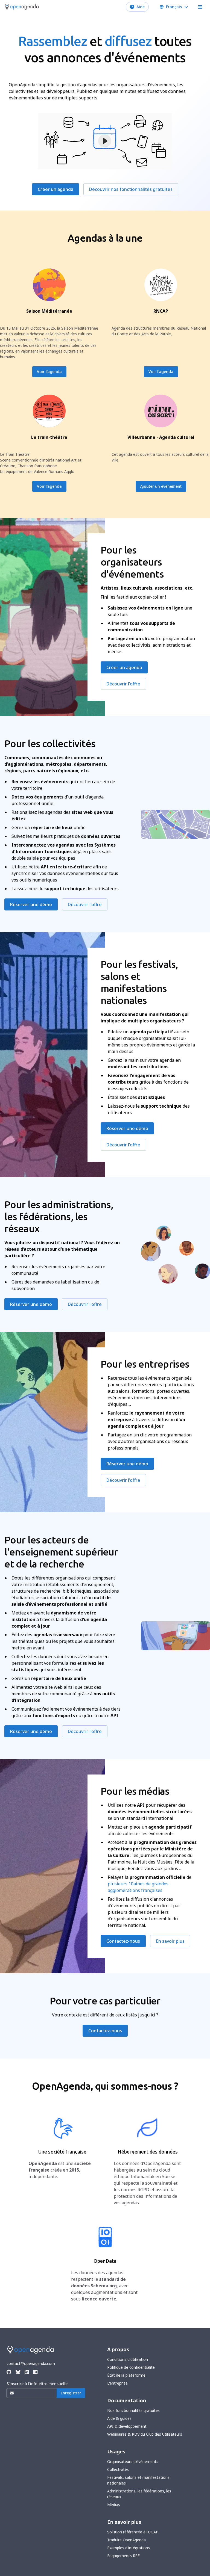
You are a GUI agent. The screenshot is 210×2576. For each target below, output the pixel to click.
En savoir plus (170, 1941)
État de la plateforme (126, 2375)
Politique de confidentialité (131, 2367)
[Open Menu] (200, 7)
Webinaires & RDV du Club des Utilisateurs (145, 2434)
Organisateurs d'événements (133, 2461)
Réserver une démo (31, 904)
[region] (105, 141)
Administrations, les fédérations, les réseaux (139, 2494)
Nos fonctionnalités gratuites (133, 2410)
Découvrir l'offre (123, 684)
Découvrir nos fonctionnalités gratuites (131, 189)
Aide (141, 7)
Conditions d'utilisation (128, 2359)
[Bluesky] (18, 2372)
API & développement (127, 2426)
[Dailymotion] (35, 2372)
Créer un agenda (56, 189)
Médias (114, 2505)
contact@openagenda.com (31, 2363)
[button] (105, 141)
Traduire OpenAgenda (126, 2540)
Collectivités (118, 2469)
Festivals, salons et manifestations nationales (138, 2480)
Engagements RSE (123, 2556)
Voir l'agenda (49, 372)
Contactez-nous (123, 1941)
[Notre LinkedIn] (27, 2372)
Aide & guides (119, 2418)
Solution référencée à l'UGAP (133, 2532)
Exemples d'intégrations (129, 2548)
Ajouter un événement (161, 486)
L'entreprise (117, 2383)
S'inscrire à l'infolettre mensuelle (37, 2384)
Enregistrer (71, 2393)
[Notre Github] (9, 2372)
